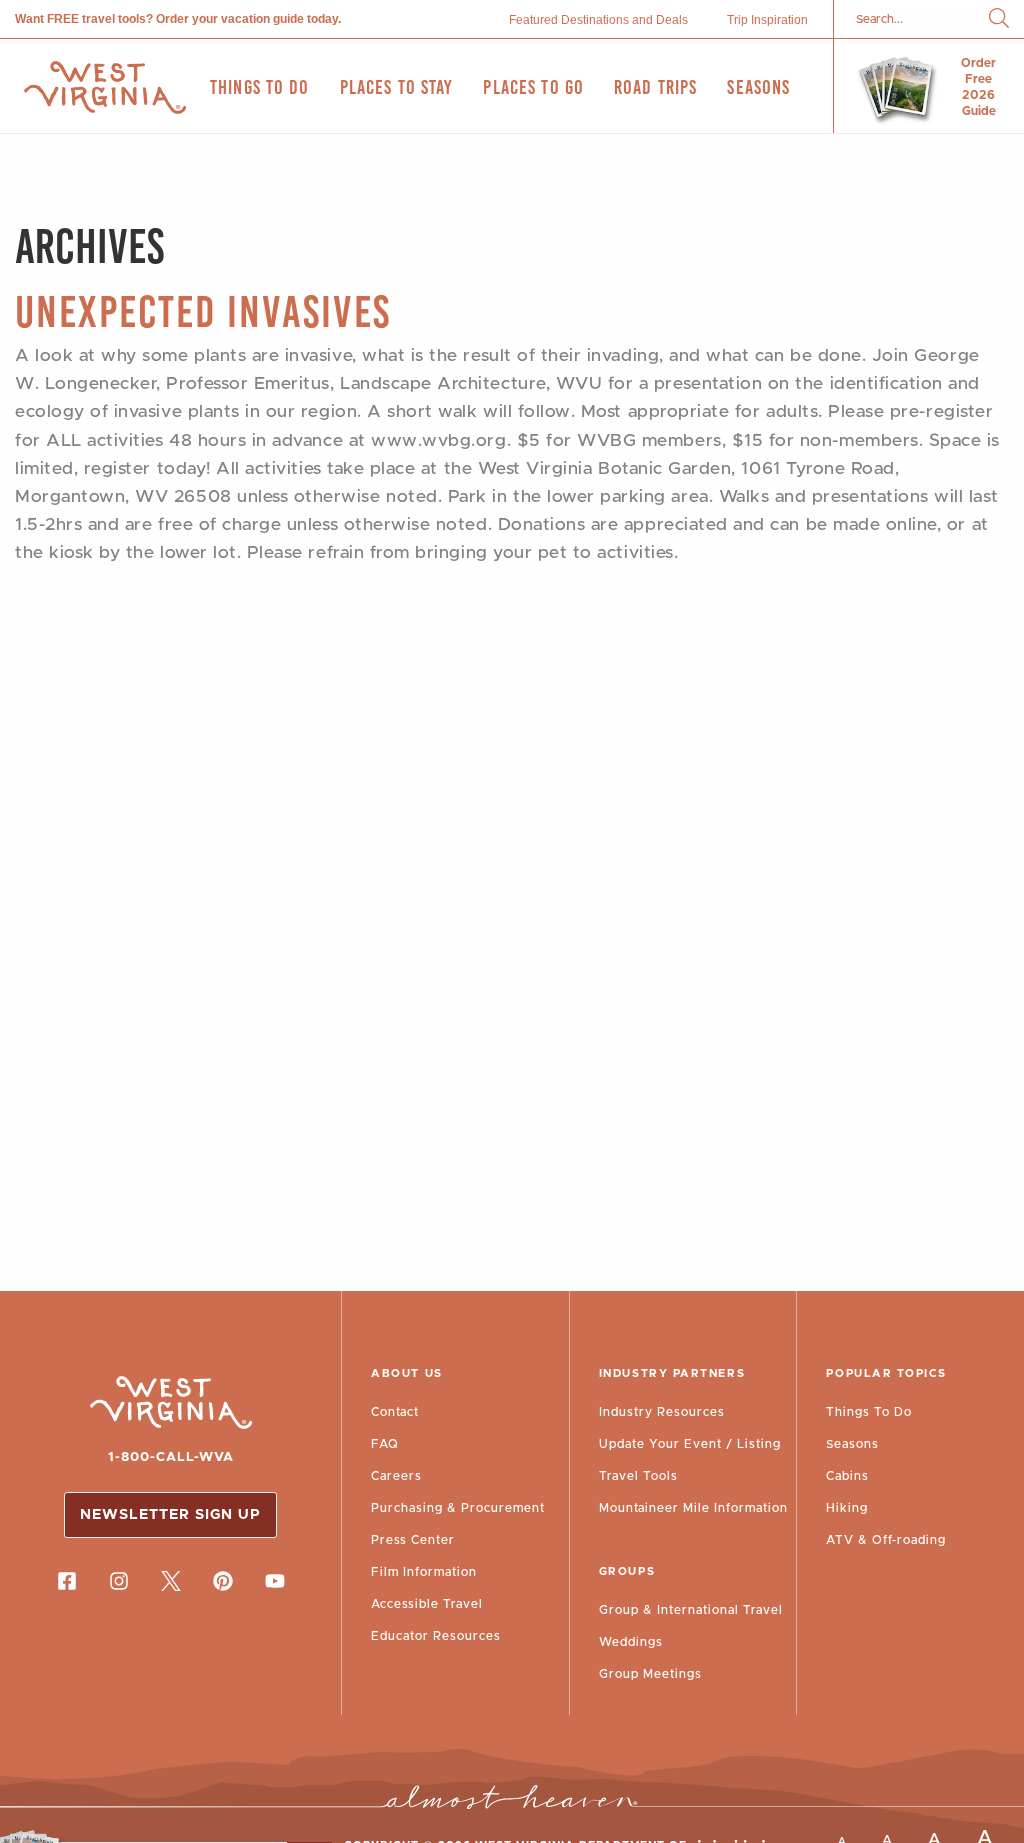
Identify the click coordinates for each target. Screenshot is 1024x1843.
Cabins (847, 1476)
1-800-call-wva (171, 1457)
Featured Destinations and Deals (598, 20)
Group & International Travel (691, 1610)
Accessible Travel (427, 1604)
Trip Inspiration (767, 20)
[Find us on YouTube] (275, 1581)
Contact (395, 1412)
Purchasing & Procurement (458, 1508)
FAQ (385, 1444)
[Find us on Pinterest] (223, 1581)
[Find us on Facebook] (67, 1581)
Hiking (847, 1508)
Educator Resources (436, 1636)
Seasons (852, 1444)
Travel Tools (638, 1476)
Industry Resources (662, 1412)
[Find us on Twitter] (171, 1581)
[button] (999, 19)
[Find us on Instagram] (119, 1581)
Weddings (631, 1642)
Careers (396, 1476)
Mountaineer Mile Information (693, 1508)
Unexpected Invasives (203, 311)
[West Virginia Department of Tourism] (105, 87)
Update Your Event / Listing (690, 1444)
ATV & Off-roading (886, 1540)
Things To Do (869, 1412)
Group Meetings (650, 1674)
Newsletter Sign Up (170, 1515)
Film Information (424, 1572)
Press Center (413, 1540)
